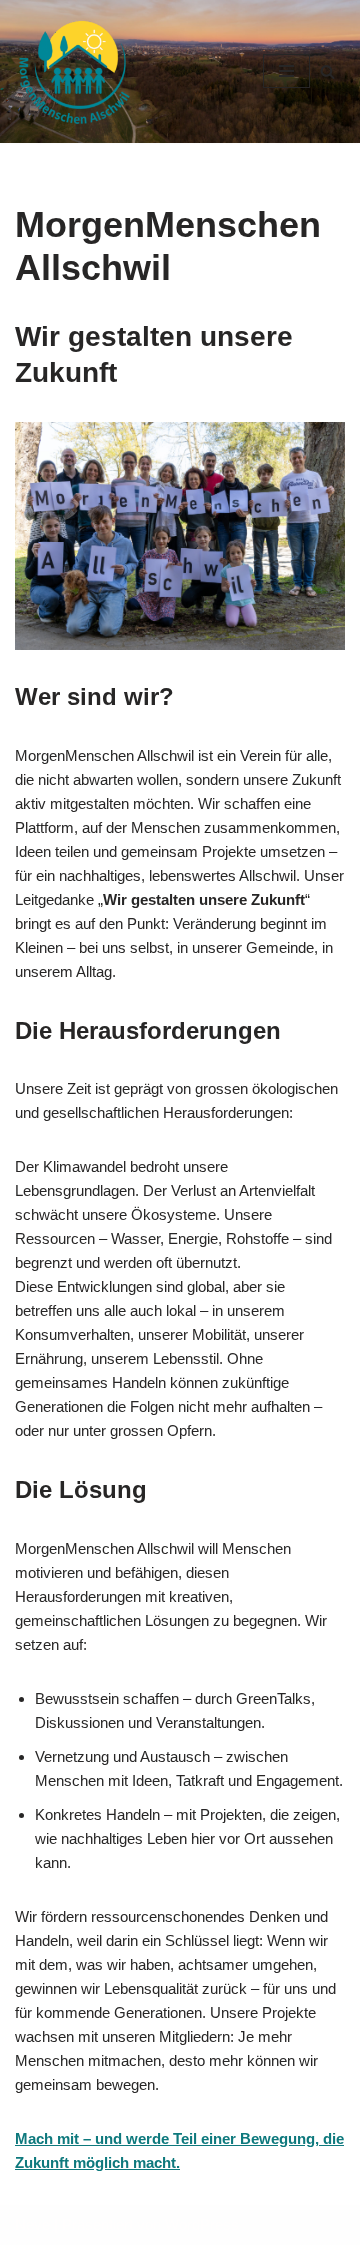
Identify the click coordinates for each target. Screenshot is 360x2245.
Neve (32, 2224)
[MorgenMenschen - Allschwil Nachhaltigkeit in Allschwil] (75, 71)
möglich (103, 2162)
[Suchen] (327, 71)
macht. (156, 2162)
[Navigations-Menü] (286, 71)
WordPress (202, 2224)
